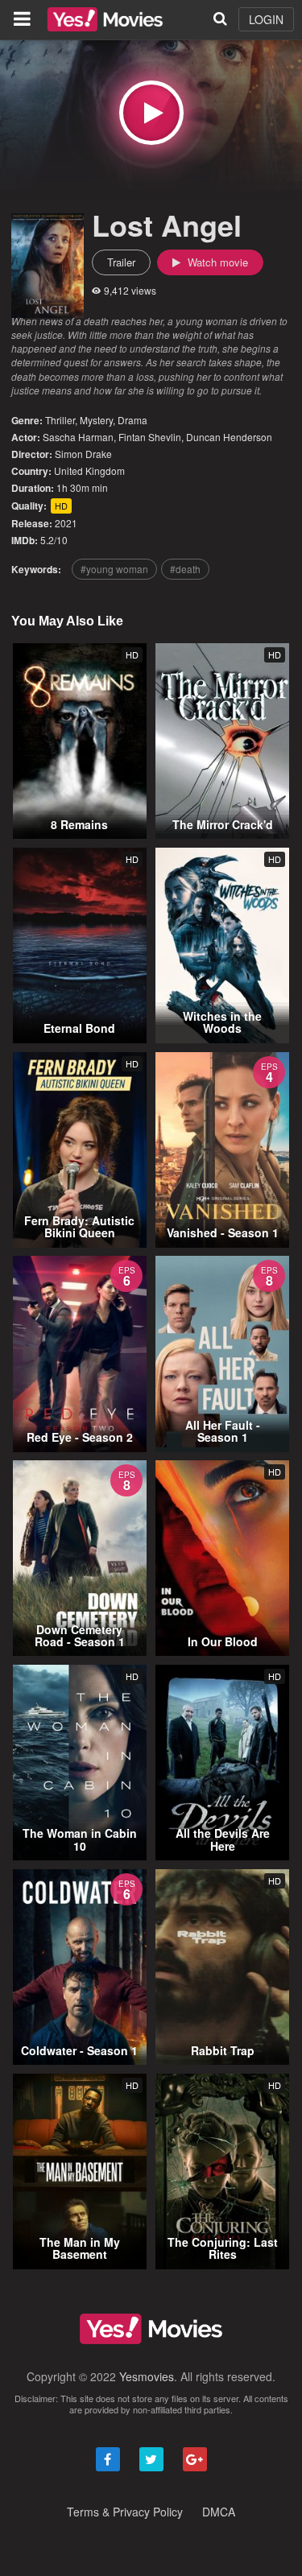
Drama (132, 420)
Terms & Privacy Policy (125, 2512)
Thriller (60, 420)
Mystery (96, 420)
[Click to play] (151, 113)
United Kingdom (89, 471)
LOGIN (266, 19)
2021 (66, 523)
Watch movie (216, 262)
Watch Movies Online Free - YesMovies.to (105, 19)
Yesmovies (147, 2376)
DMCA (219, 2512)
